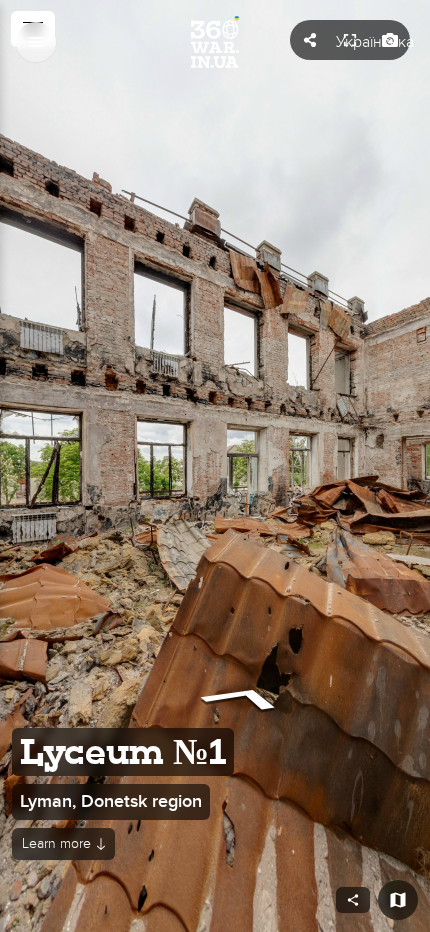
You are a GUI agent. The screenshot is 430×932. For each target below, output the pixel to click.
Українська (375, 42)
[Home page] (215, 42)
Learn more (56, 843)
